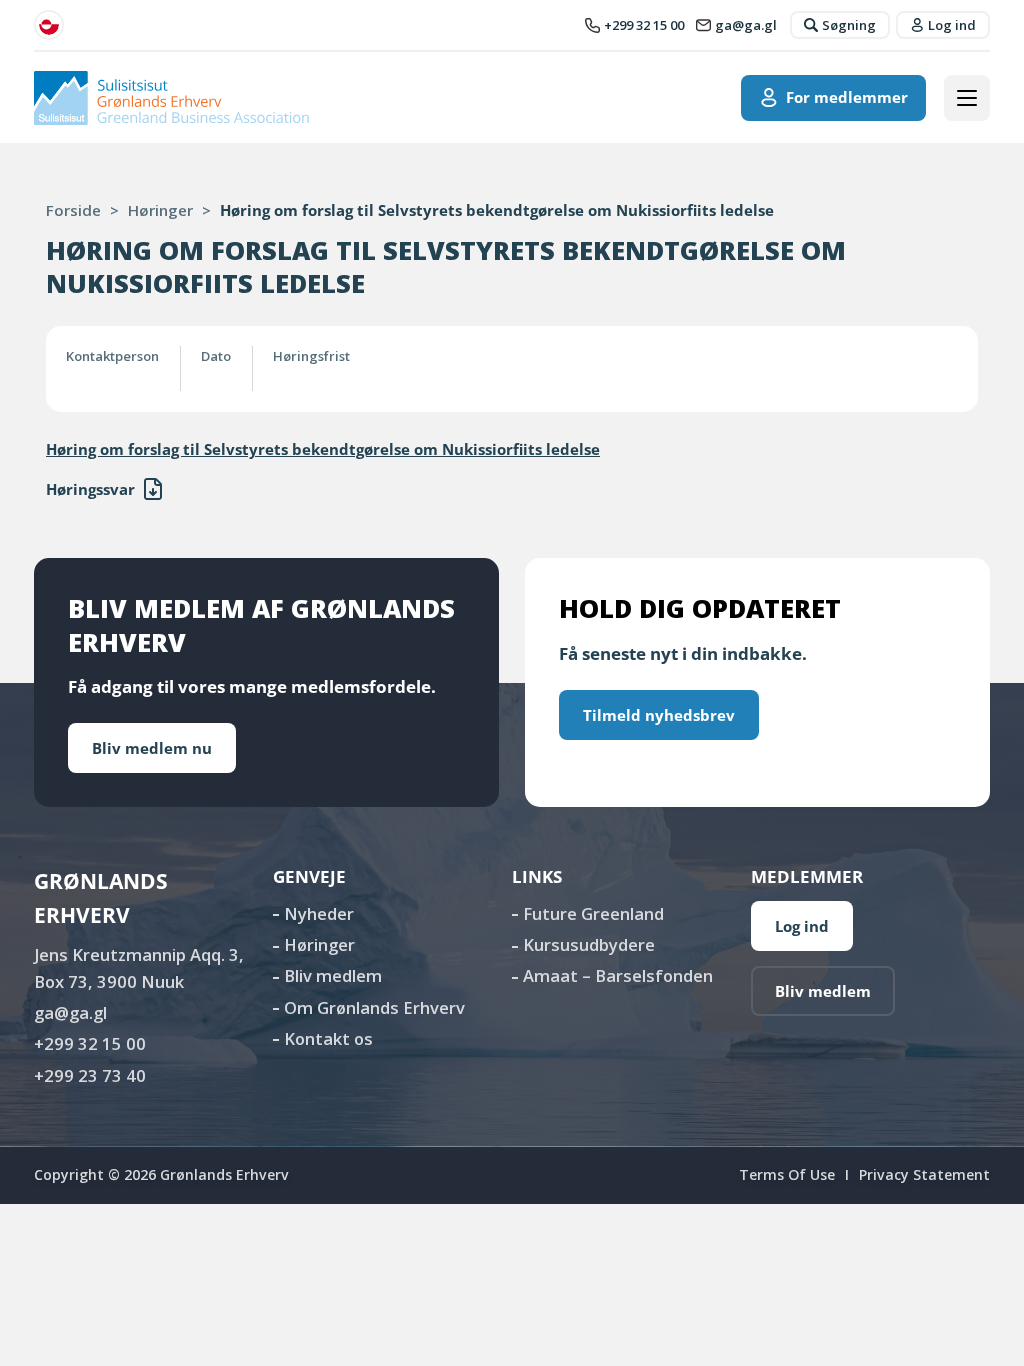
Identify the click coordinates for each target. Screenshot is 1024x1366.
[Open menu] (967, 98)
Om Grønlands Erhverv (374, 1007)
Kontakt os (328, 1038)
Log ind (802, 926)
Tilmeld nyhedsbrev (659, 715)
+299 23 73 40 (90, 1075)
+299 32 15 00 (90, 1043)
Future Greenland (593, 913)
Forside (73, 210)
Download (153, 489)
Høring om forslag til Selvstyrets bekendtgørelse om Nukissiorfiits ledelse (323, 449)
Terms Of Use (787, 1174)
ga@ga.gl (70, 1012)
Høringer (160, 210)
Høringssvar (90, 489)
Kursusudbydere (589, 944)
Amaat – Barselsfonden (618, 975)
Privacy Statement (924, 1174)
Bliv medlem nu (152, 748)
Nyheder (319, 913)
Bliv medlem (333, 975)
